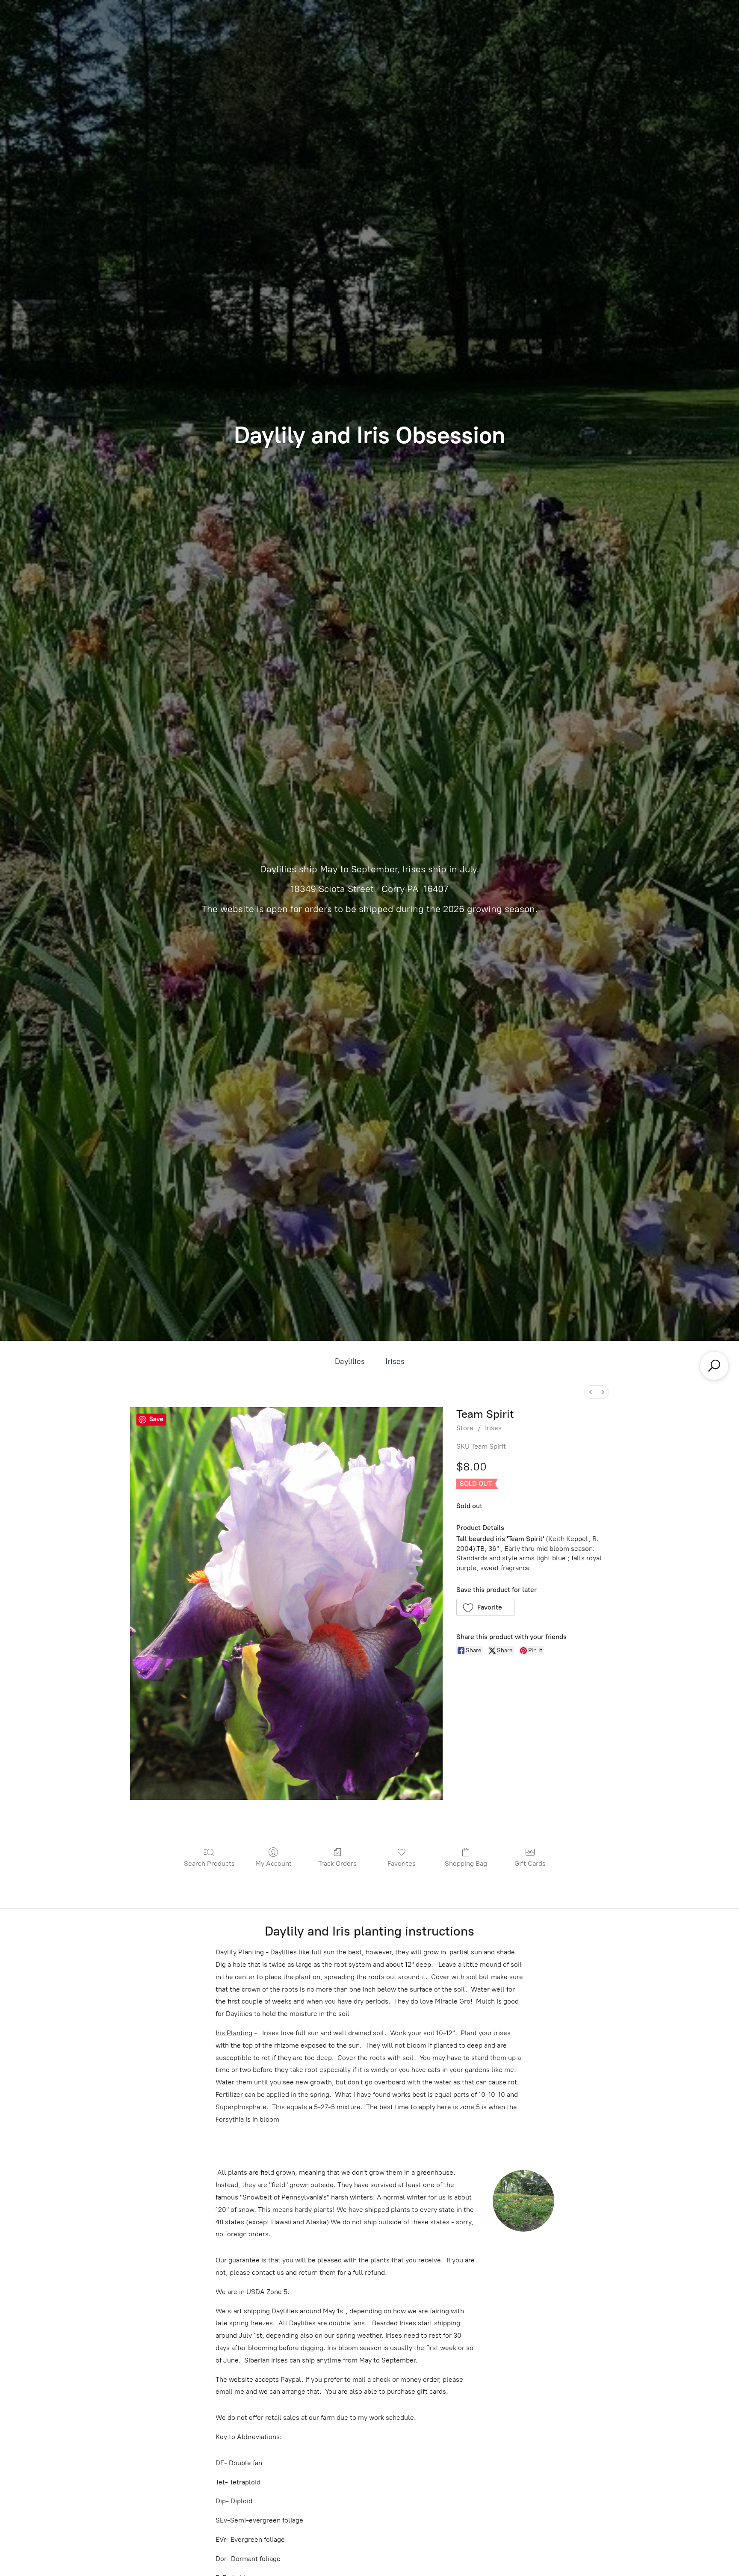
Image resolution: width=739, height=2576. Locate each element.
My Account (273, 1863)
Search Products (209, 1863)
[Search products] (714, 1366)
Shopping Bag (466, 1863)
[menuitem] (591, 1392)
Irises (395, 1361)
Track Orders (337, 1863)
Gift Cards (530, 1863)
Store (465, 1428)
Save (156, 1419)
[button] (486, 1607)
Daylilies (350, 1361)
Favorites (402, 1863)
